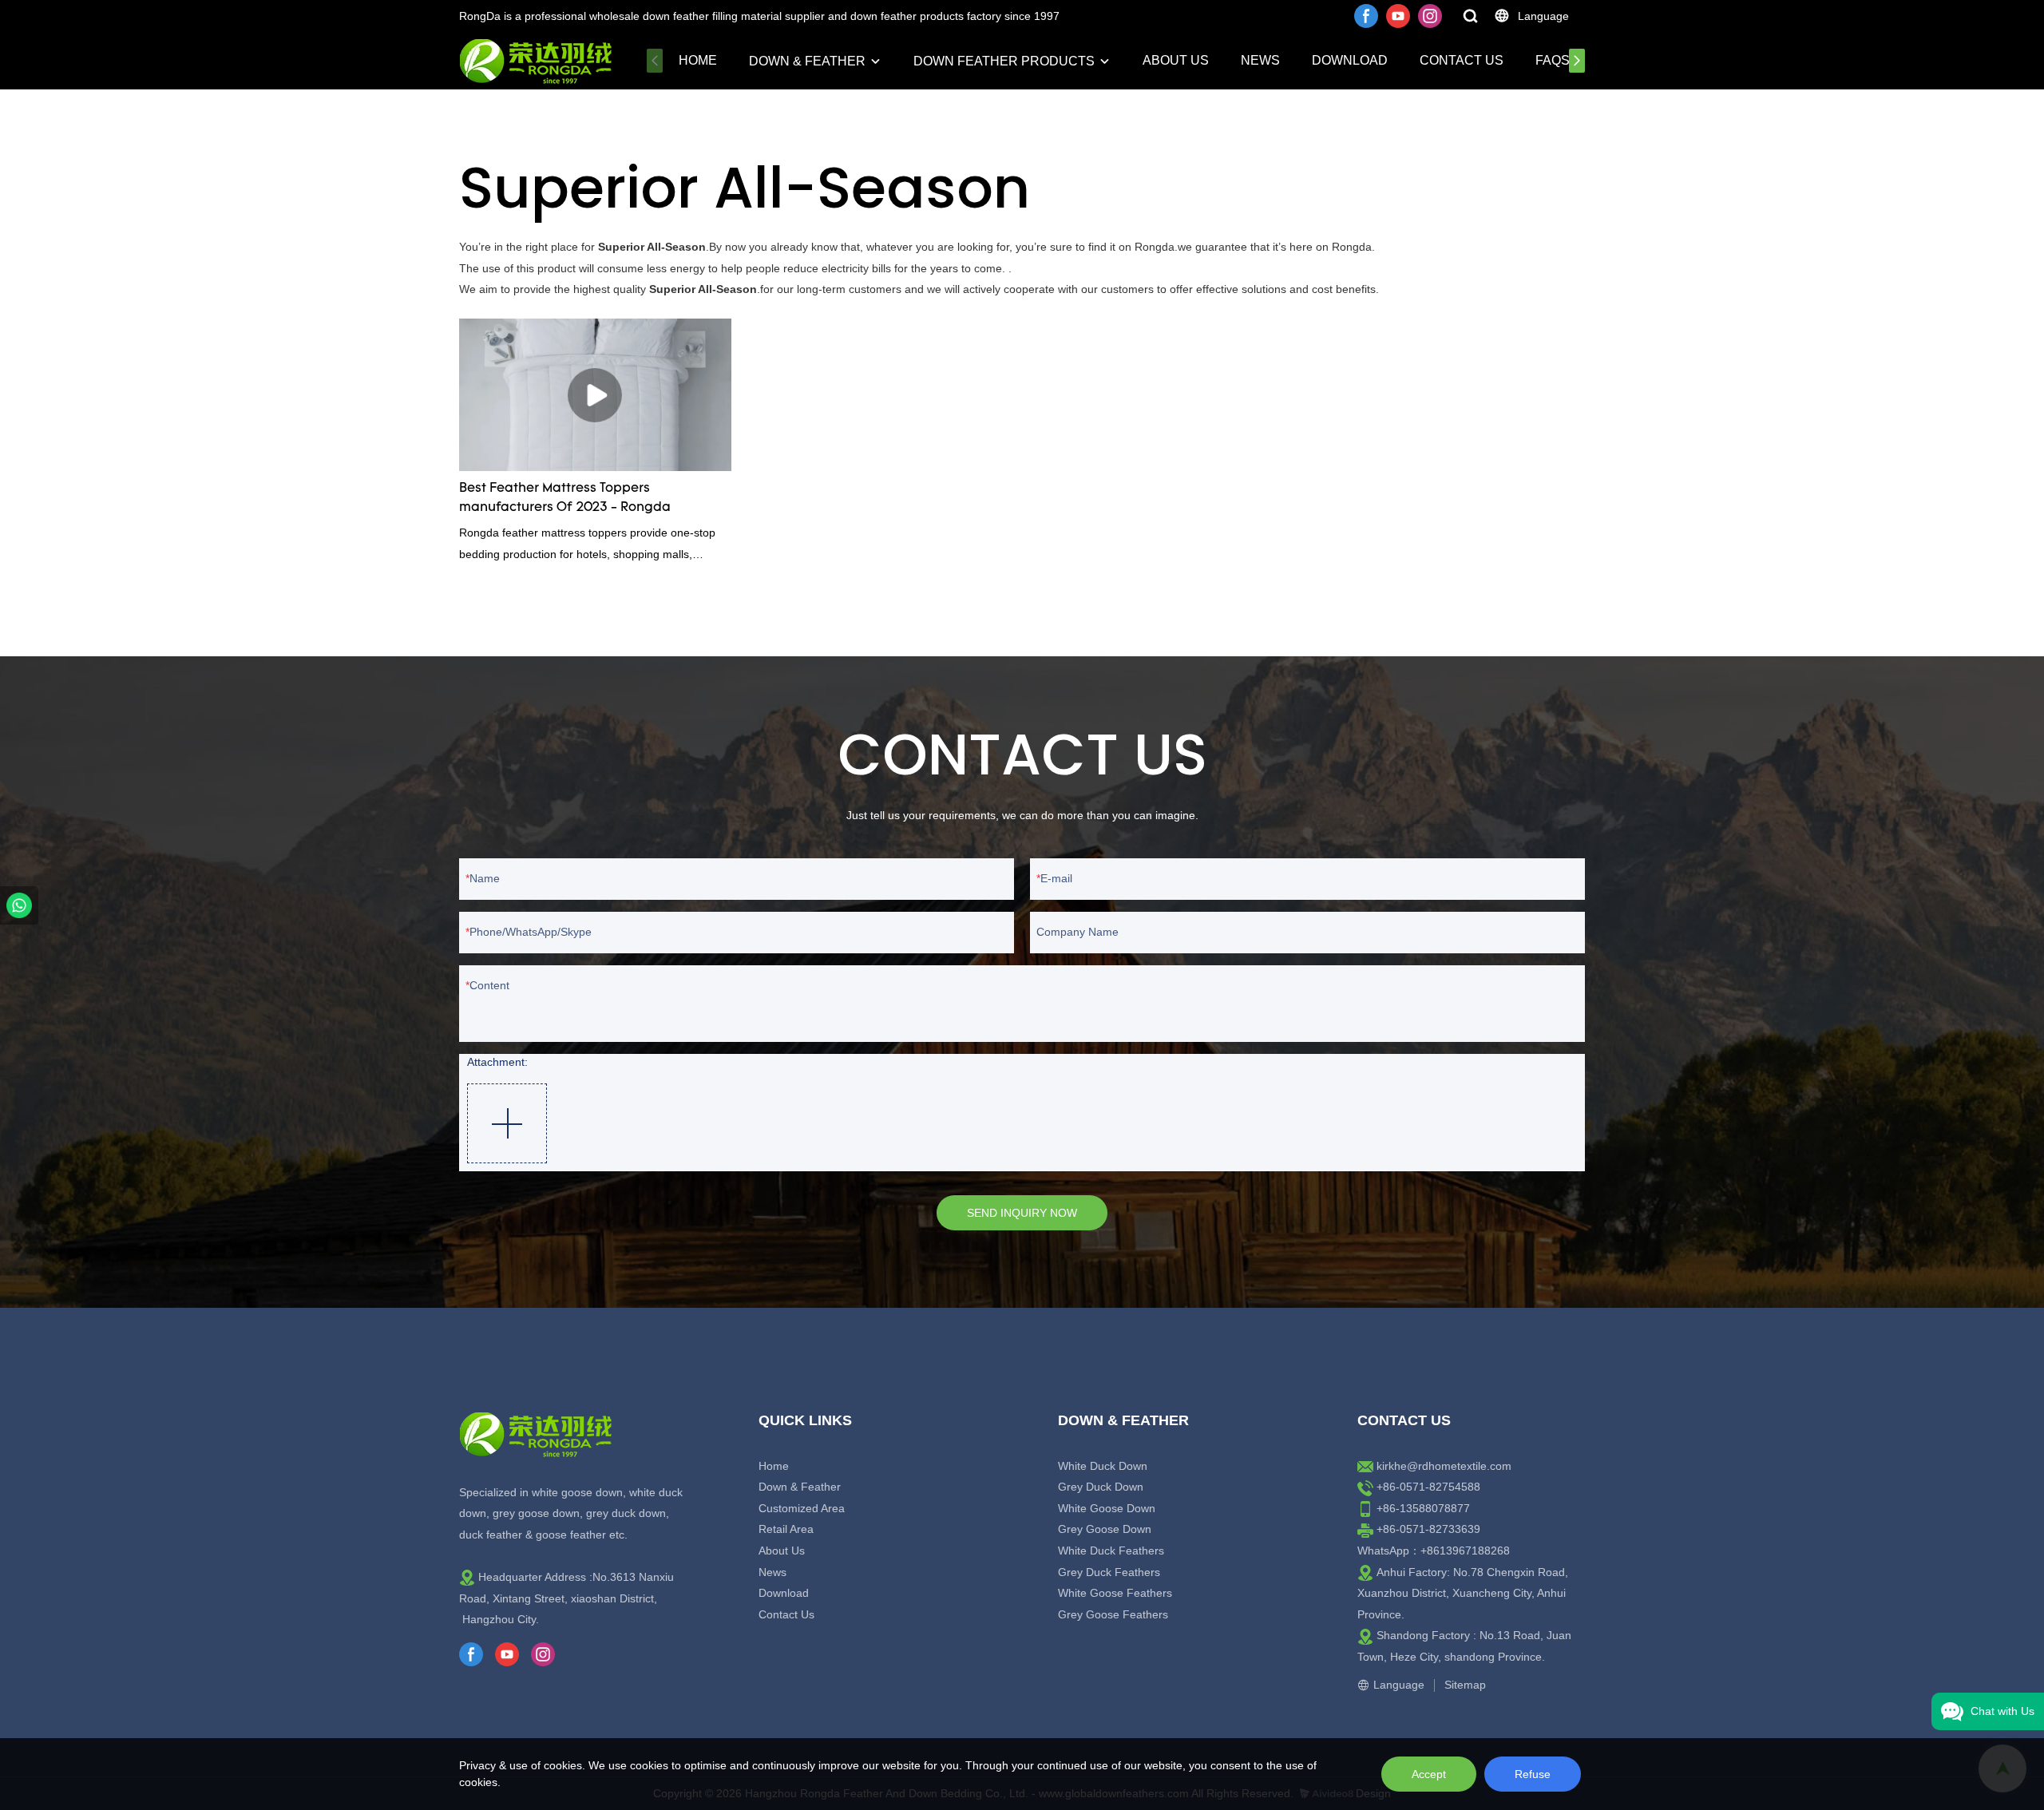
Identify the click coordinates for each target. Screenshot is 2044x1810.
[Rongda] (19, 905)
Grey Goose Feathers (1113, 1614)
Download (1350, 60)
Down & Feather (807, 61)
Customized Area (802, 1508)
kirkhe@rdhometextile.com (1444, 1466)
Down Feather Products (1004, 61)
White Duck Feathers (1111, 1551)
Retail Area (786, 1529)
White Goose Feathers (1115, 1593)
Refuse (1533, 1774)
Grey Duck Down (1101, 1487)
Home (698, 60)
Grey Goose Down (1105, 1529)
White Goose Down (1107, 1508)
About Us (1176, 60)
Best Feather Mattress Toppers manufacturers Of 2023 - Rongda (565, 498)
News (1260, 60)
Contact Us (1462, 60)
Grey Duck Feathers (1109, 1572)
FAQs (1553, 60)
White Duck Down (1103, 1466)
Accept (1429, 1774)
